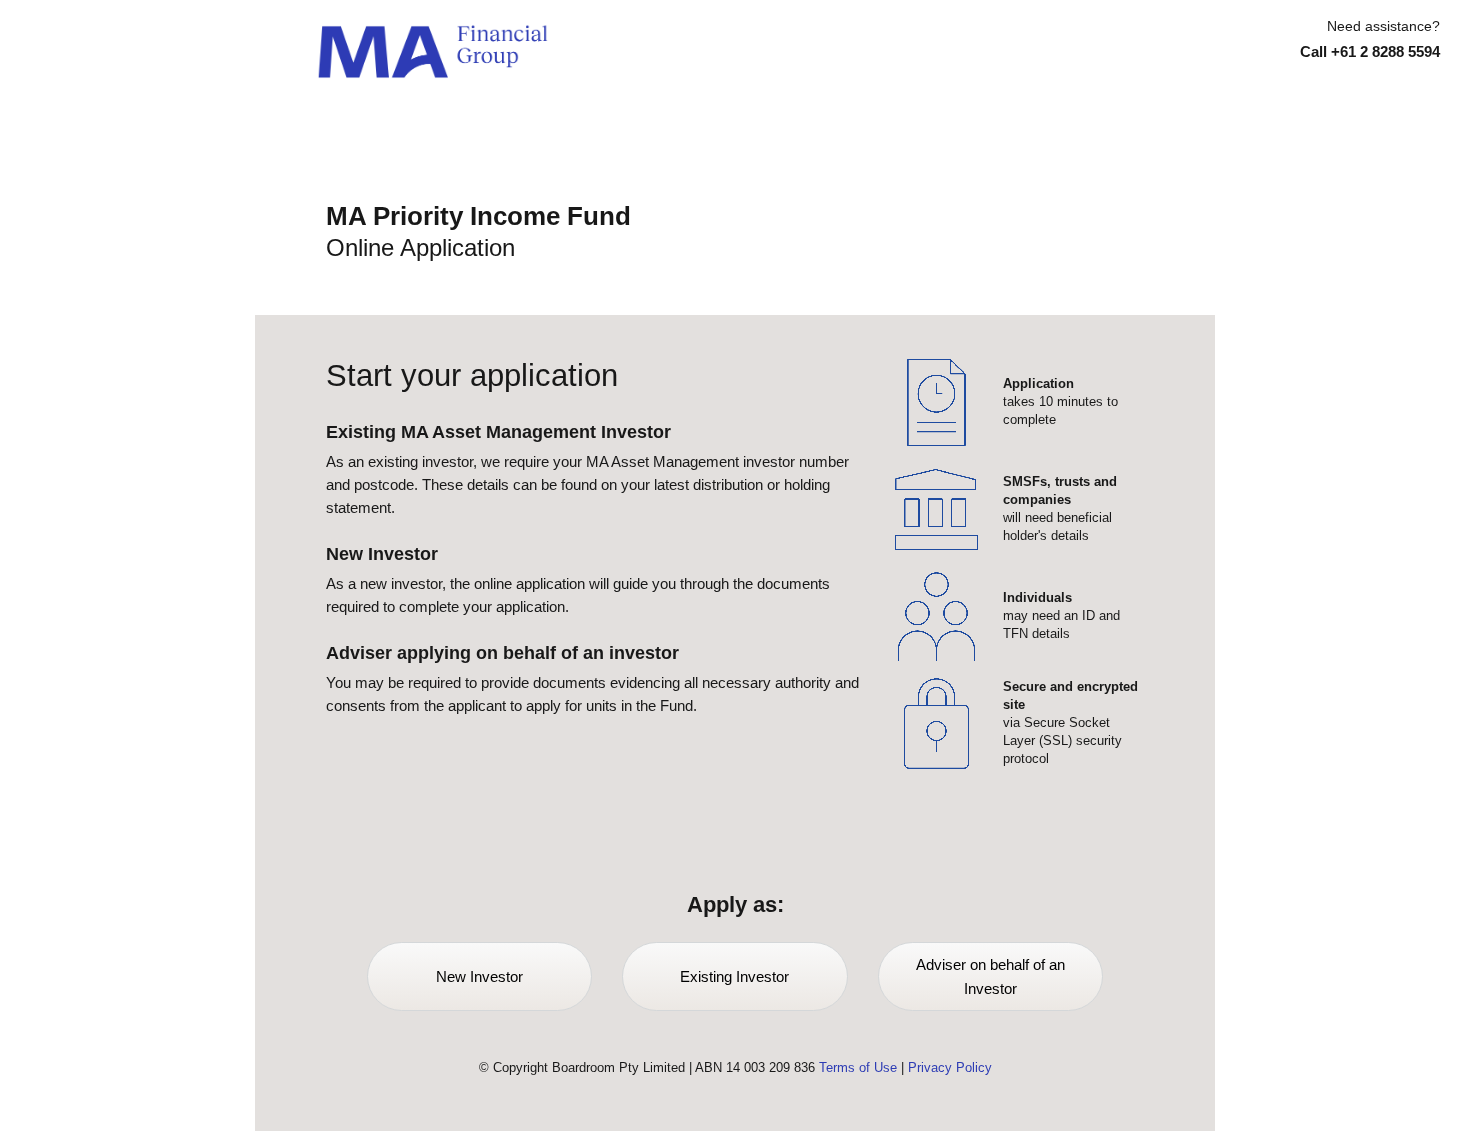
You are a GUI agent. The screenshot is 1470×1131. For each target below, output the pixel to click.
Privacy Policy (950, 1067)
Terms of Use (858, 1067)
